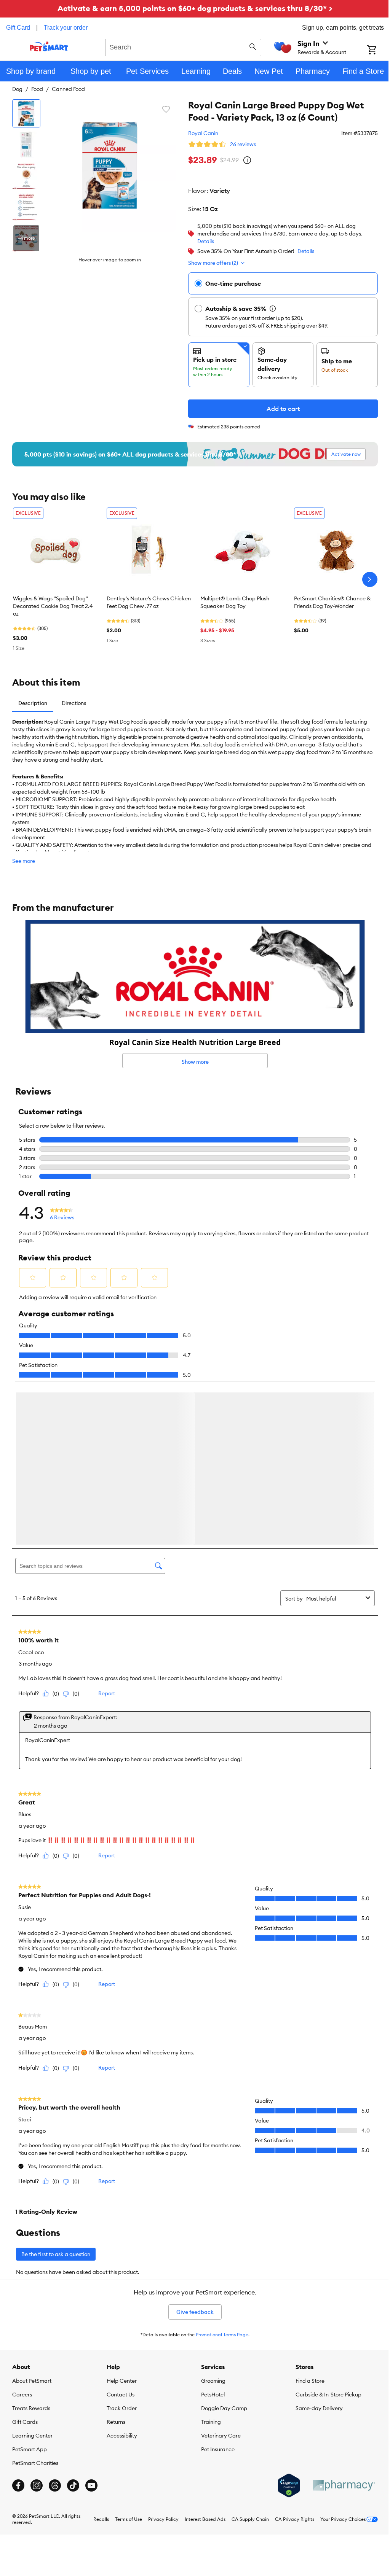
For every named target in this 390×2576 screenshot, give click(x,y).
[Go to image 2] (26, 145)
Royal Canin (197, 133)
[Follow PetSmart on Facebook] (18, 2321)
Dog (17, 89)
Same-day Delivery (315, 2244)
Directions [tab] (74, 703)
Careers (22, 2230)
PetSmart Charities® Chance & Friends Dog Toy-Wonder (332, 602)
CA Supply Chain (245, 2355)
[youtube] (91, 2321)
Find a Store (306, 2216)
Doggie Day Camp (221, 2244)
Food (37, 89)
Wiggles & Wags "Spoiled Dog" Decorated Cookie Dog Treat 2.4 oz (53, 606)
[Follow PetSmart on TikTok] (73, 2321)
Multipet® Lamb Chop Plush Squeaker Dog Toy (235, 602)
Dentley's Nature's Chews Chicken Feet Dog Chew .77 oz (149, 602)
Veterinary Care (218, 2271)
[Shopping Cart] (373, 51)
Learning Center (32, 2271)
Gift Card (18, 28)
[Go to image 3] (26, 176)
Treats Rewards (31, 2244)
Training (208, 2258)
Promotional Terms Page (219, 2170)
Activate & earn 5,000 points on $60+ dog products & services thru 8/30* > (192, 8)
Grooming (211, 2216)
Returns (114, 2258)
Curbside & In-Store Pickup (324, 2230)
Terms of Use (123, 2355)
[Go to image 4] (26, 207)
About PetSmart (32, 2216)
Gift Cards (25, 2258)
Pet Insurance (215, 2285)
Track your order (66, 28)
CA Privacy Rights (289, 2355)
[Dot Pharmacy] (338, 2321)
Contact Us (119, 2230)
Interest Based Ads (199, 2355)
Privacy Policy (158, 2355)
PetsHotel (210, 2230)
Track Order (120, 2244)
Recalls (95, 2355)
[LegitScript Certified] (283, 2321)
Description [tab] (33, 703)
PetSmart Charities (35, 2299)
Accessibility (120, 2271)
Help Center (120, 2216)
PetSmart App (30, 2285)
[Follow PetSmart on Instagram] (37, 2321)
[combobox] (181, 46)
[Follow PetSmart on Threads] (55, 2321)
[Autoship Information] (267, 309)
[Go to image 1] (26, 113)
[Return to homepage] (48, 46)
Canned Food (68, 89)
